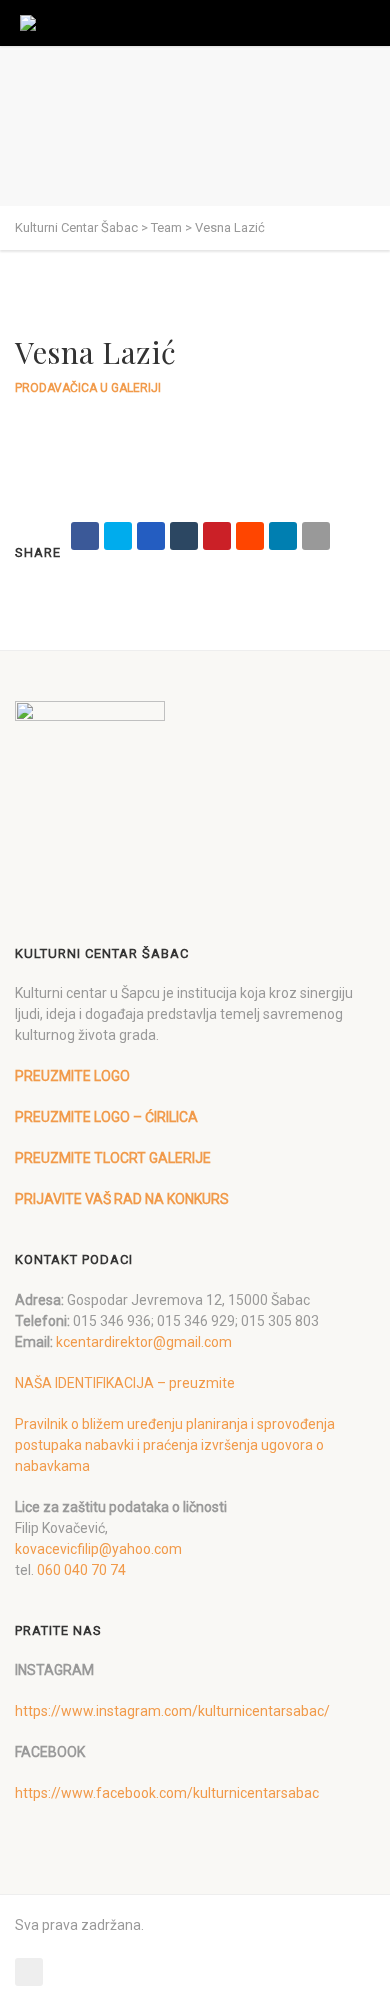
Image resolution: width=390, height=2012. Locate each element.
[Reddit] (250, 536)
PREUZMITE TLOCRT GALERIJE (113, 1158)
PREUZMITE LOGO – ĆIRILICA (106, 1117)
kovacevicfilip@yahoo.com (98, 1549)
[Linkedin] (283, 536)
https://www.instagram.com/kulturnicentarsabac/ (172, 1711)
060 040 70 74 (81, 1570)
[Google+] (151, 536)
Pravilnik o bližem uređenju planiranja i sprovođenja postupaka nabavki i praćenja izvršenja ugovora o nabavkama (175, 1445)
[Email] (316, 536)
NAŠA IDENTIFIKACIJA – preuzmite (125, 1383)
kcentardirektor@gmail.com (144, 1342)
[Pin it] (217, 536)
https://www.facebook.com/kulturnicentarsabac (167, 1793)
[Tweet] (118, 536)
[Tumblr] (184, 536)
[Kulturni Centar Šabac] (33, 23)
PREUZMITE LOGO (72, 1076)
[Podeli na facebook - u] (85, 536)
